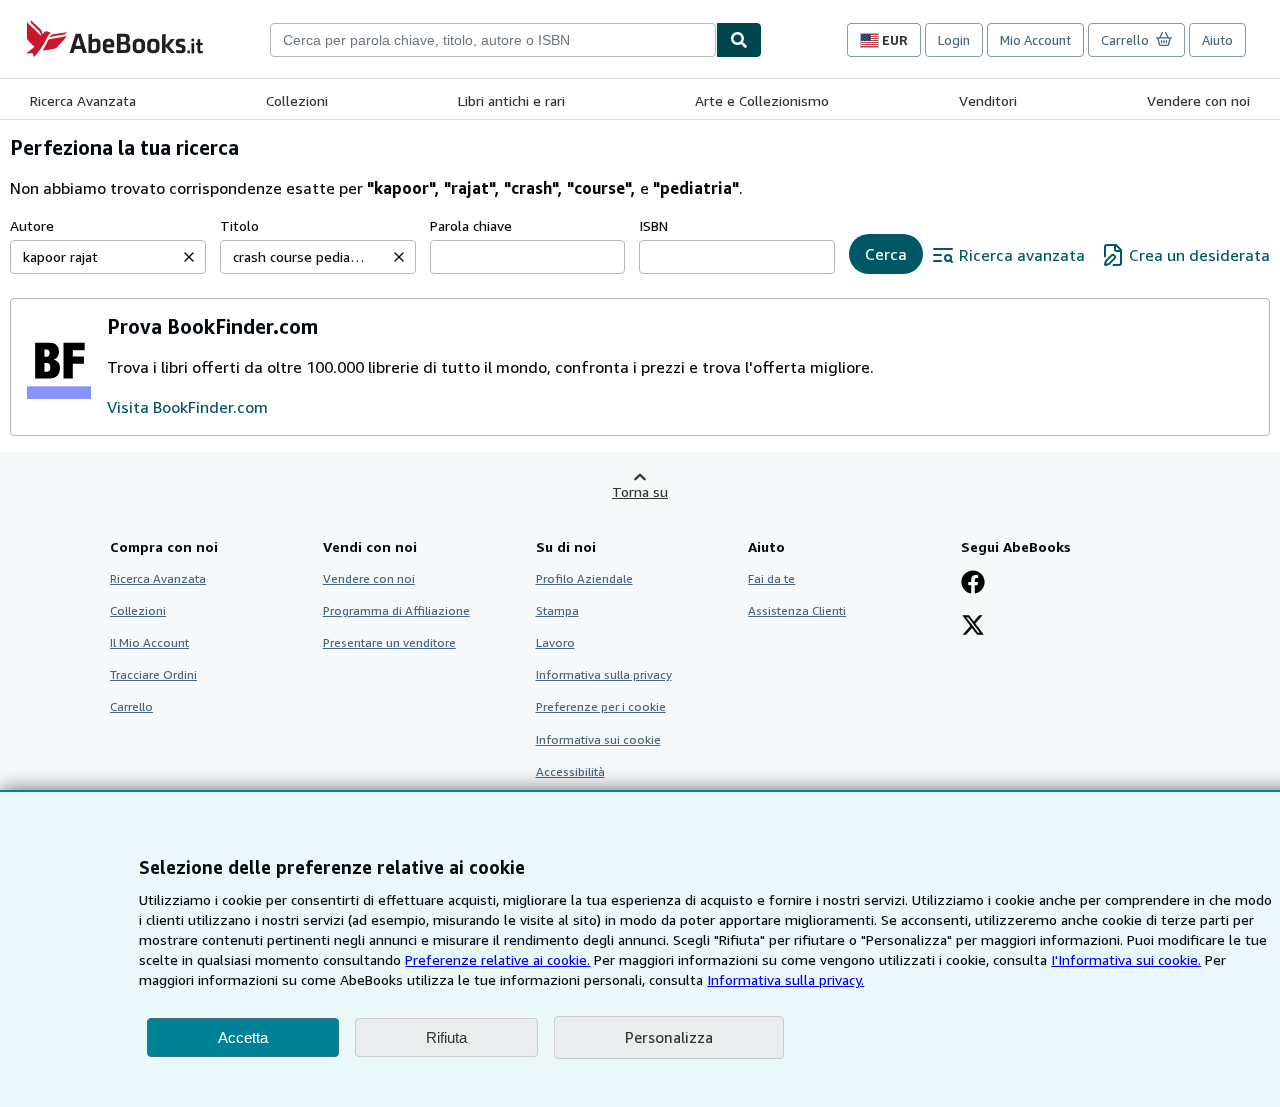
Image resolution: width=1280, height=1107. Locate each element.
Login (954, 40)
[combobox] (493, 40)
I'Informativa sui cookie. (1126, 959)
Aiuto (1217, 40)
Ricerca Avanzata (83, 100)
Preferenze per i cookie (601, 706)
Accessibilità (570, 771)
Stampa (557, 610)
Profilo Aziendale (584, 578)
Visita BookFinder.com (187, 407)
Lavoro (555, 642)
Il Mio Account (149, 642)
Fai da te (771, 578)
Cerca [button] (886, 254)
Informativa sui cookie (598, 739)
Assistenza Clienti (797, 610)
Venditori (988, 100)
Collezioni (297, 100)
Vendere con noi (1198, 100)
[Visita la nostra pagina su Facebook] (973, 584)
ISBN (653, 225)
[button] (189, 257)
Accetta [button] (243, 1037)
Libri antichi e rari (511, 100)
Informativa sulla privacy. (785, 979)
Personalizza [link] (669, 1037)
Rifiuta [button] (446, 1037)
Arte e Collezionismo (762, 100)
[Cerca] (739, 40)
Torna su (640, 491)
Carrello (131, 706)
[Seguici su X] (973, 627)
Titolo (239, 225)
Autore (32, 225)
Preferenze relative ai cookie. (497, 959)
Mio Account (1035, 40)
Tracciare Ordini (153, 674)
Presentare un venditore (389, 642)
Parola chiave (471, 225)
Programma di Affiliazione (396, 610)
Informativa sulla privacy (604, 674)
